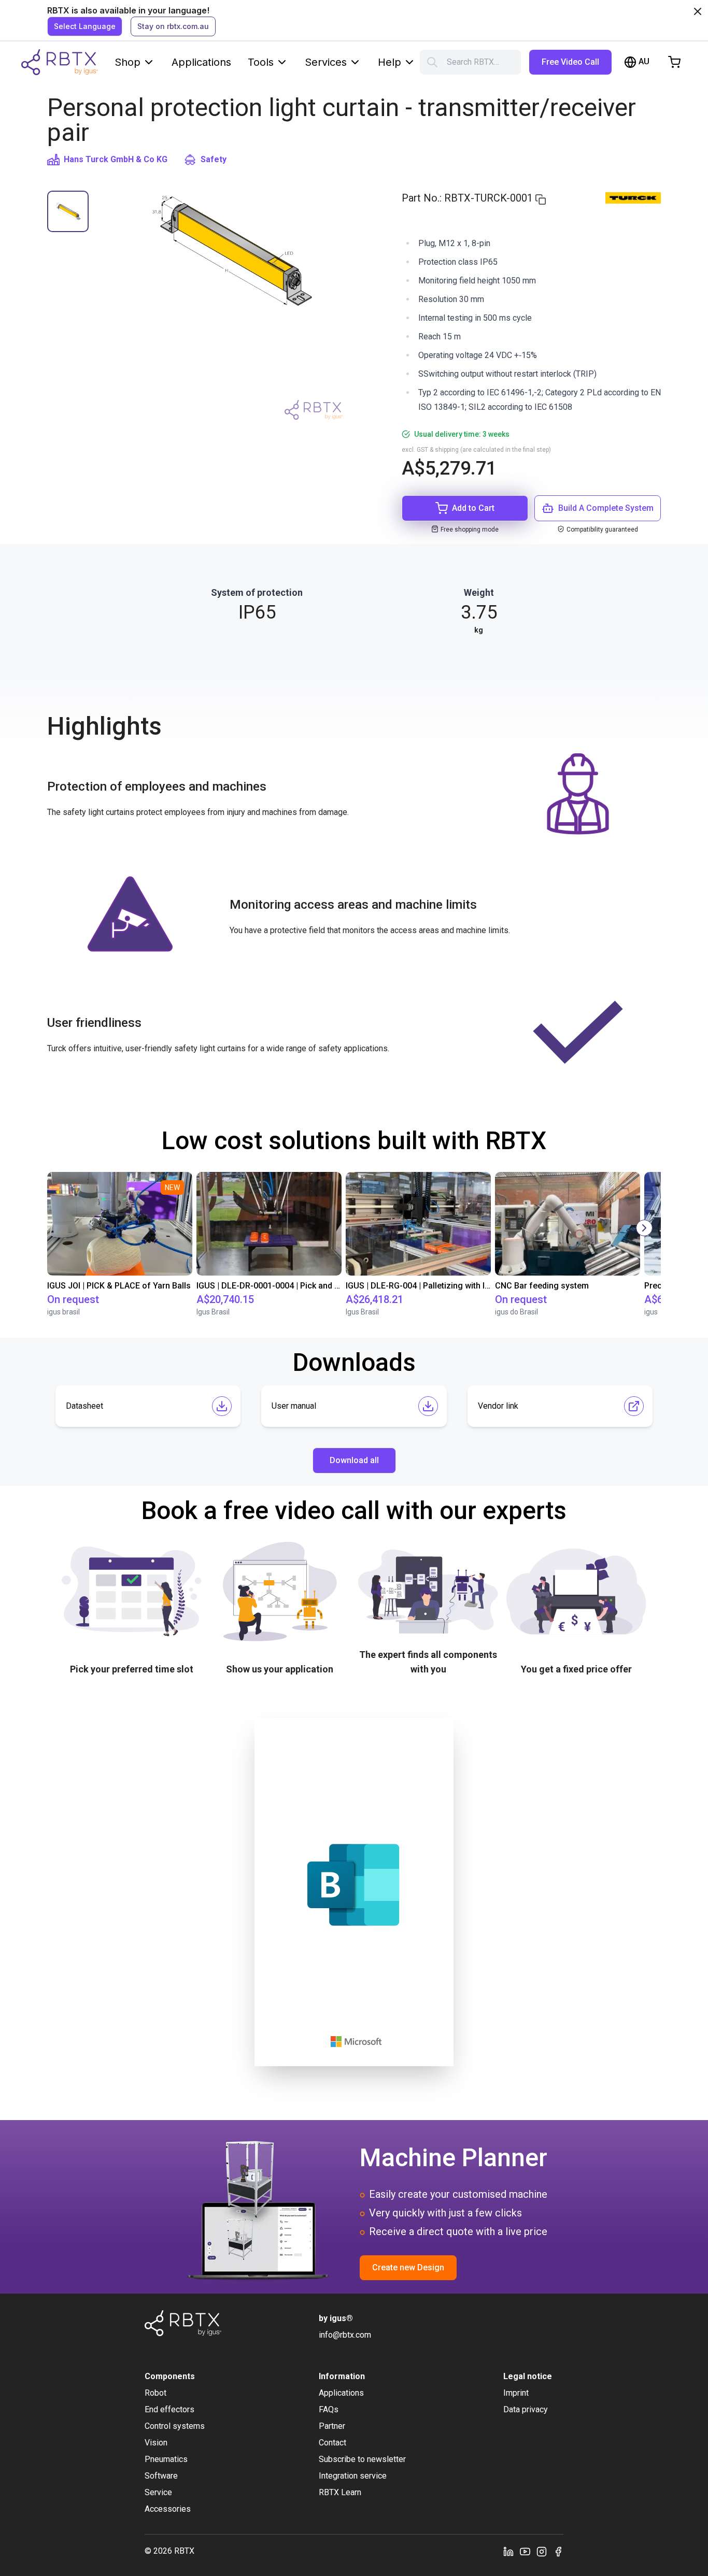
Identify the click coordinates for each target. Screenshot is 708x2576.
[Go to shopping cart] (674, 62)
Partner (332, 2426)
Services (326, 62)
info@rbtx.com (345, 2335)
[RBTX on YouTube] (525, 2551)
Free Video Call (570, 62)
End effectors (169, 2409)
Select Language (85, 26)
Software (161, 2476)
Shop (128, 62)
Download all (354, 1460)
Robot (155, 2393)
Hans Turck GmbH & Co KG (116, 159)
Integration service (353, 2476)
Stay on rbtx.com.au (173, 26)
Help (390, 62)
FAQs (329, 2409)
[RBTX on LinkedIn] (508, 2551)
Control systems (175, 2426)
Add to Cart (473, 508)
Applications (201, 62)
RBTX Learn (340, 2492)
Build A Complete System (606, 508)
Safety (214, 159)
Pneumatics (166, 2459)
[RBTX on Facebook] (558, 2551)
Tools (261, 62)
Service (158, 2492)
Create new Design (408, 2267)
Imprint (516, 2393)
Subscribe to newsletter (362, 2459)
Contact (332, 2443)
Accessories (168, 2509)
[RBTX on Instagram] (542, 2551)
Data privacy (526, 2409)
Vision (156, 2443)
